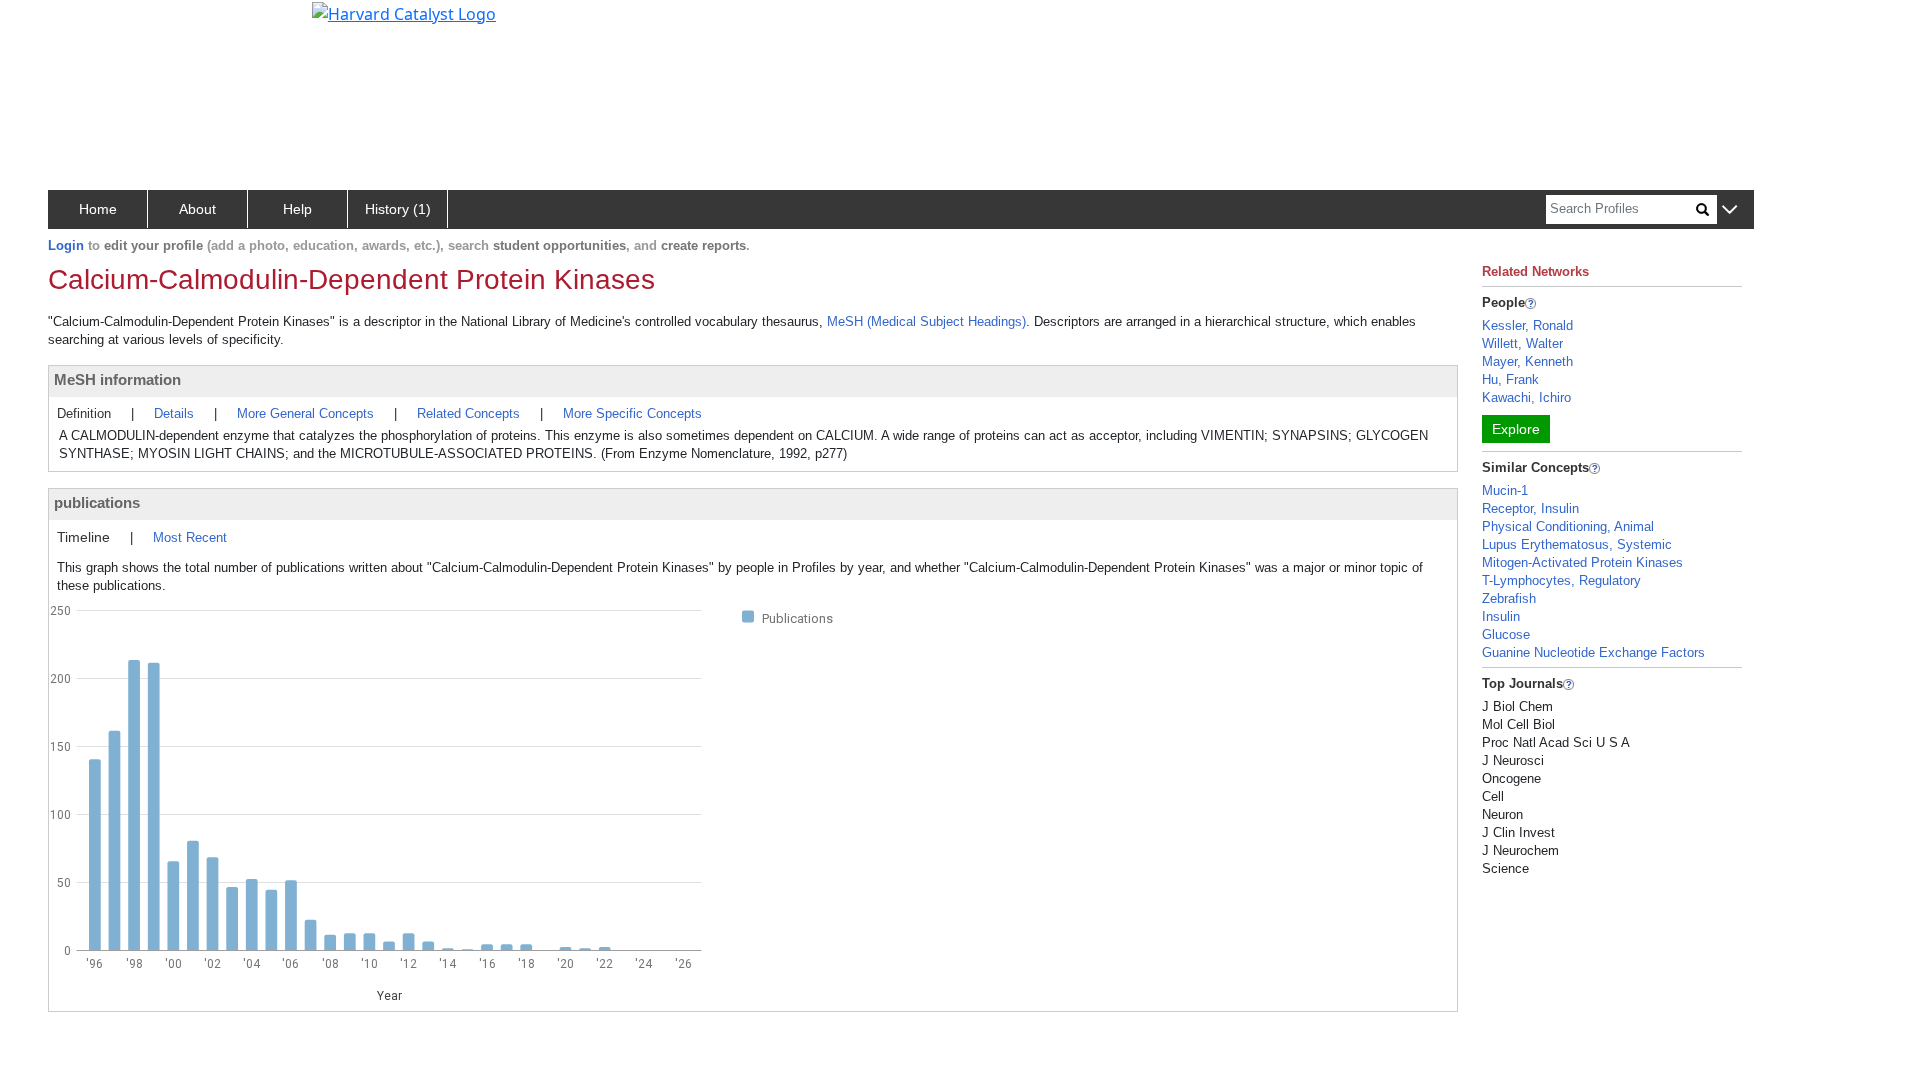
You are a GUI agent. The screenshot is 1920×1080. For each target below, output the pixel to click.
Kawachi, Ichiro (1526, 397)
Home (98, 209)
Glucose (1506, 634)
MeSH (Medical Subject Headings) (926, 321)
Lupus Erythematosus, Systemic (1577, 544)
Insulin (1501, 616)
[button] (1729, 210)
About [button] (197, 209)
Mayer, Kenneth (1527, 361)
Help (297, 209)
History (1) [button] (398, 209)
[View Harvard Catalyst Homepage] (404, 12)
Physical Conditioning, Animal (1568, 526)
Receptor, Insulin (1530, 508)
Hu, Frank (1510, 379)
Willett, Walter (1522, 343)
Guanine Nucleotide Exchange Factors (1593, 652)
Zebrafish (1509, 598)
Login (66, 245)
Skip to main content (83, 24)
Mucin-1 (1505, 490)
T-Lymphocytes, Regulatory (1561, 580)
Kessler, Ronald (1527, 325)
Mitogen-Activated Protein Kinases (1582, 562)
